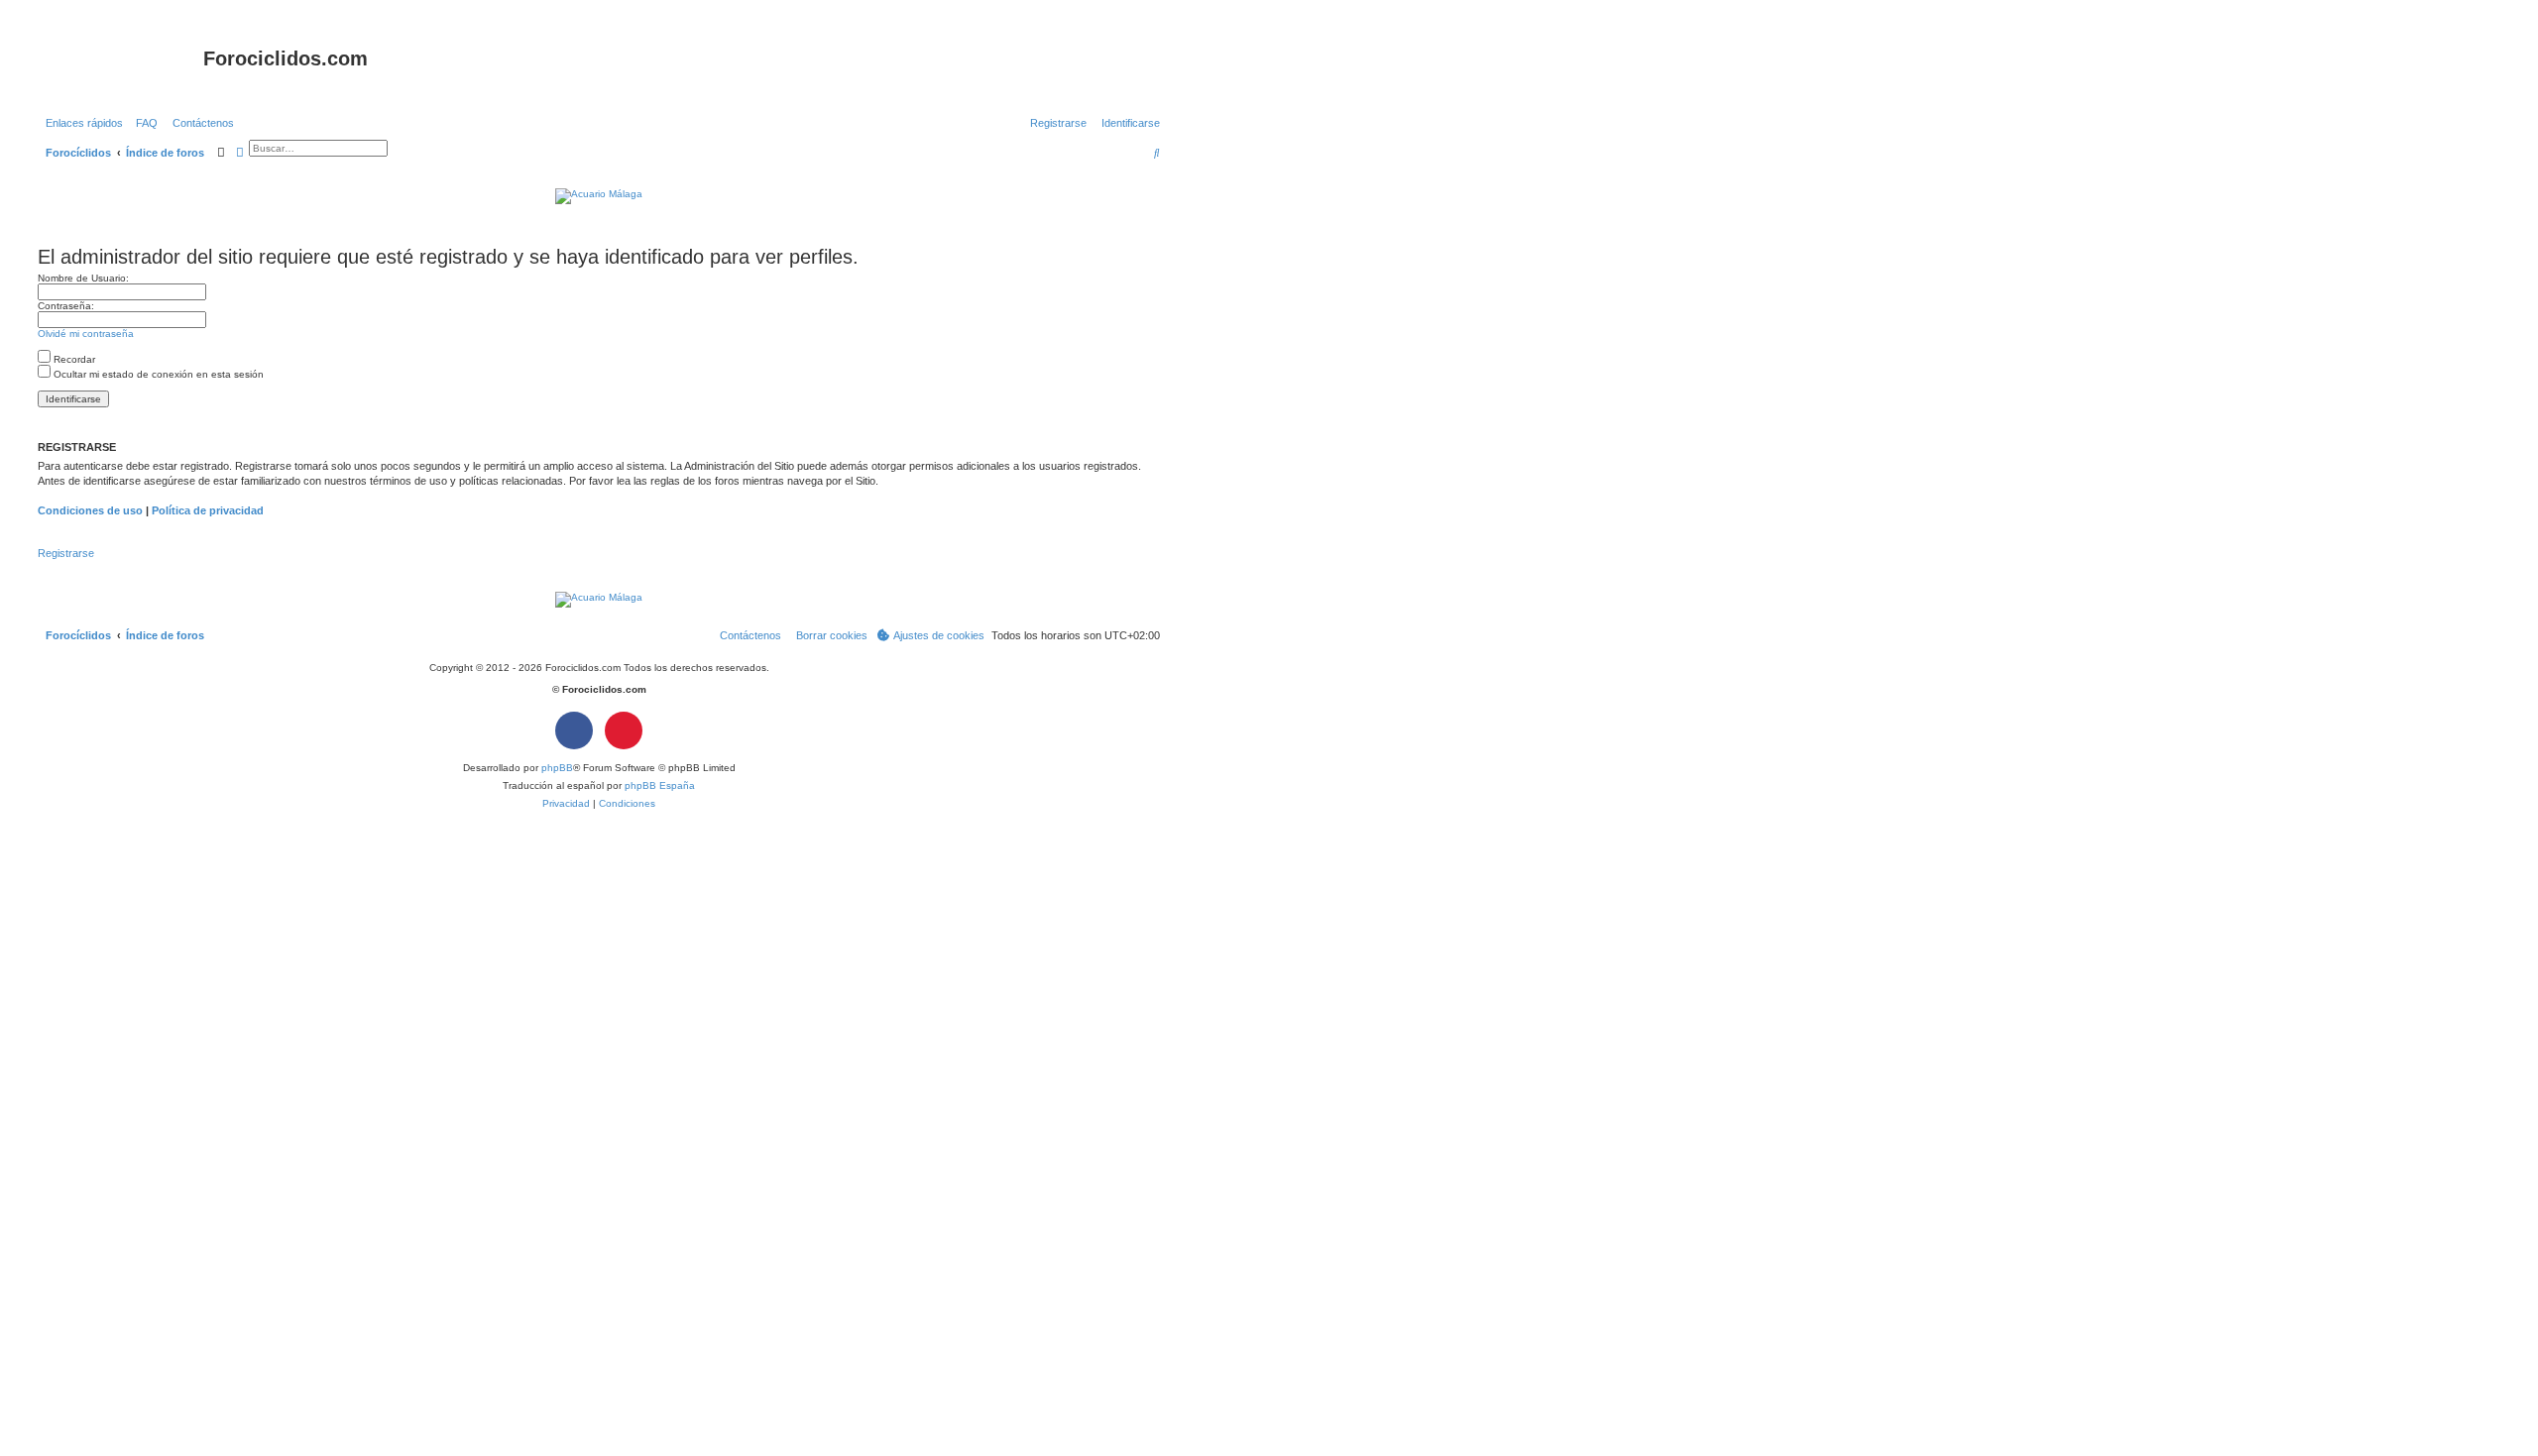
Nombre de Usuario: (83, 278)
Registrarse (66, 553)
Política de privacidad (208, 510)
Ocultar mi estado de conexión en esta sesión (157, 374)
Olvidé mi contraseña (86, 334)
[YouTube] (624, 730)
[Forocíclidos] (118, 64)
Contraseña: (66, 306)
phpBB (557, 768)
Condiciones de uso (90, 510)
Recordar (73, 359)
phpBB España (660, 785)
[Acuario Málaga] (599, 196)
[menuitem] (143, 123)
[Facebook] (574, 730)
